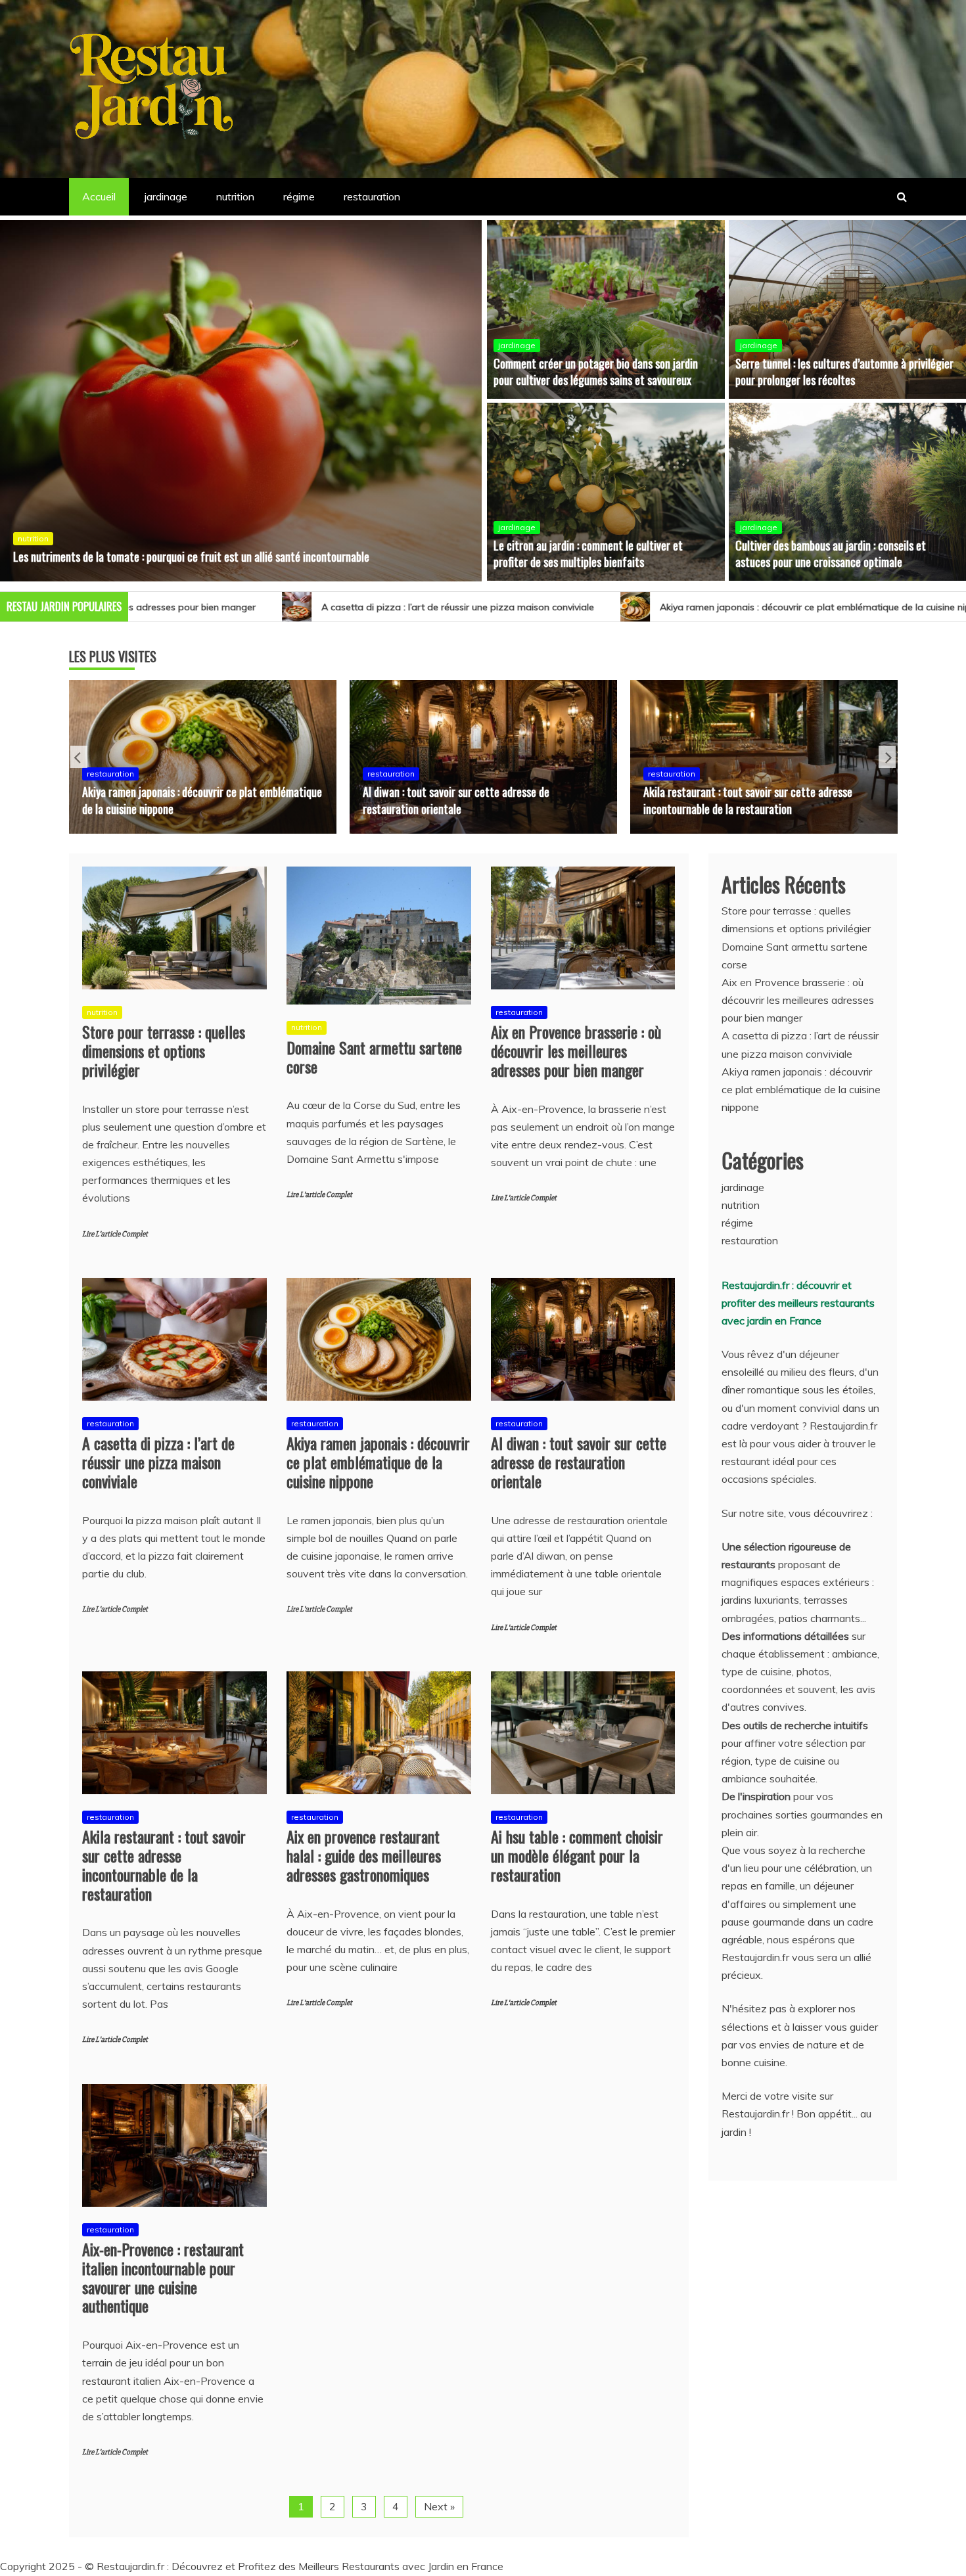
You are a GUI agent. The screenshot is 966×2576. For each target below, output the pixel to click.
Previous (79, 757)
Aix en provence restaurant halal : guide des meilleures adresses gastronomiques (764, 800)
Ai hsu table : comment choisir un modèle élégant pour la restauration (577, 1855)
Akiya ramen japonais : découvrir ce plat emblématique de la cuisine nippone (590, 607)
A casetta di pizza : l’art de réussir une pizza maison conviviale (222, 607)
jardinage (166, 196)
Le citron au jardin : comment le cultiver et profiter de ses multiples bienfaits (588, 554)
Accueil (99, 196)
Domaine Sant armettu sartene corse (374, 1057)
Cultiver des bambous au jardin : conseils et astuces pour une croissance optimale (831, 554)
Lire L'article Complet (115, 1234)
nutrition (235, 196)
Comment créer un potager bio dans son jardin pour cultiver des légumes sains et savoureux (596, 372)
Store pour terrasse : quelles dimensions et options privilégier (164, 1051)
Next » (439, 2506)
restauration (372, 196)
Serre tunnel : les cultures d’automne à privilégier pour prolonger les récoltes (844, 372)
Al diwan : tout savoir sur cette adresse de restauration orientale (175, 800)
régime (299, 196)
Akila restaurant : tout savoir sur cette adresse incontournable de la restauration (467, 800)
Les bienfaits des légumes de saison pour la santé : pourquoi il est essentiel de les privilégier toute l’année (231, 548)
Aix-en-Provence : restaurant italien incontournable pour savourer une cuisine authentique (163, 2277)
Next (887, 757)
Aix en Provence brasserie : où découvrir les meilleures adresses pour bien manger (576, 1051)
